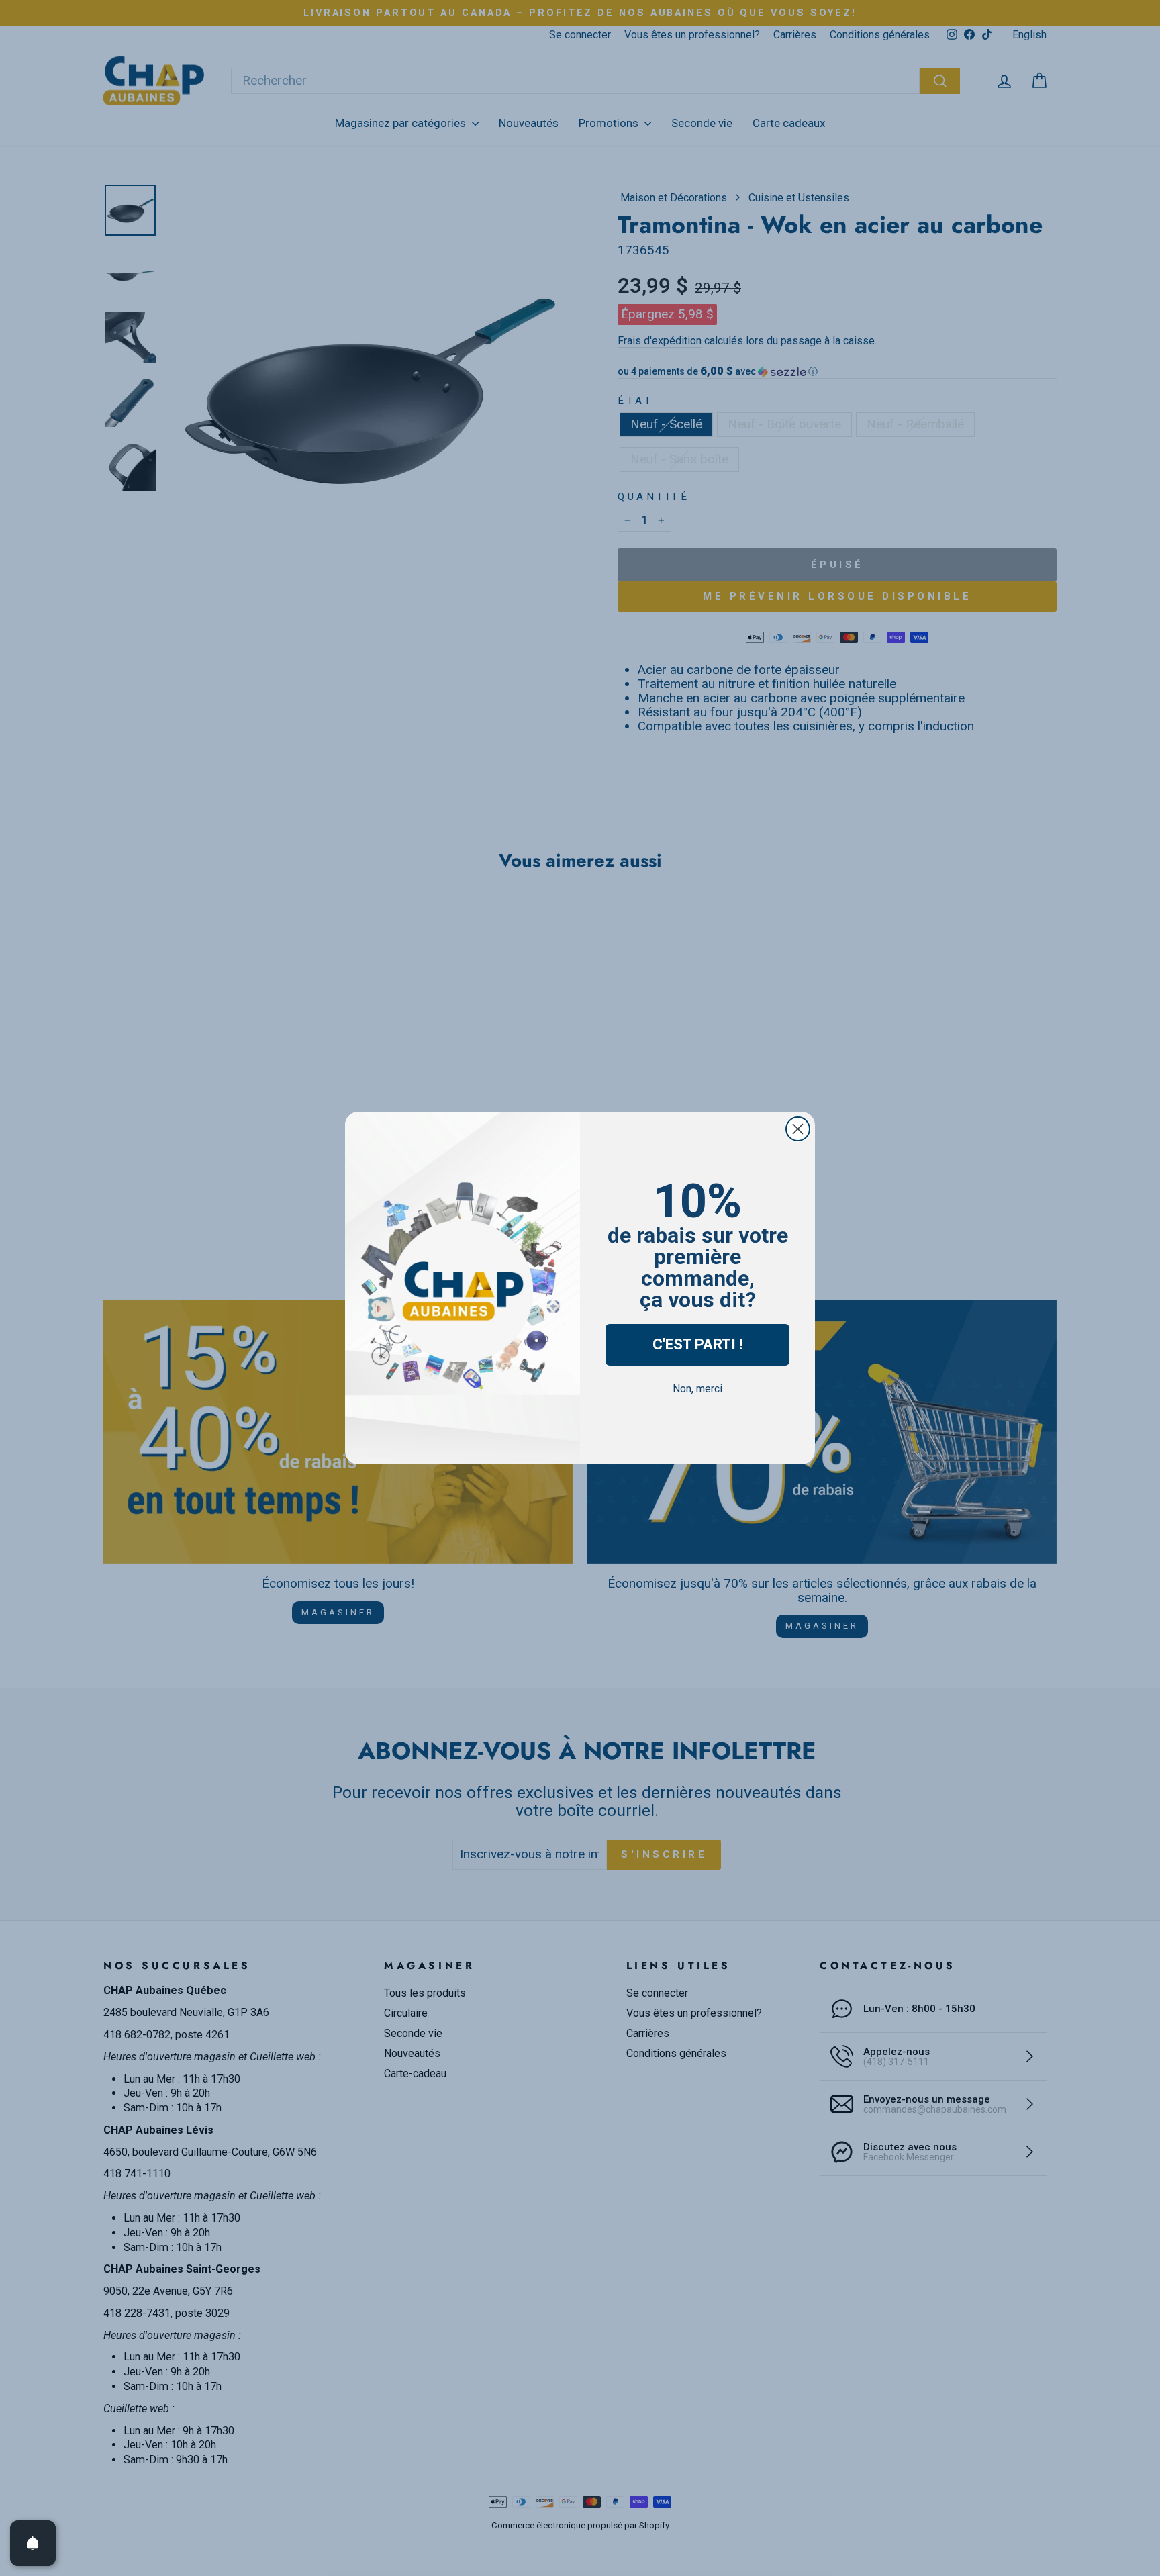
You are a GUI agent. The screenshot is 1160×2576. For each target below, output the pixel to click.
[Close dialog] (798, 1129)
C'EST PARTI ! (697, 1344)
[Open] (33, 2543)
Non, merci (697, 1389)
